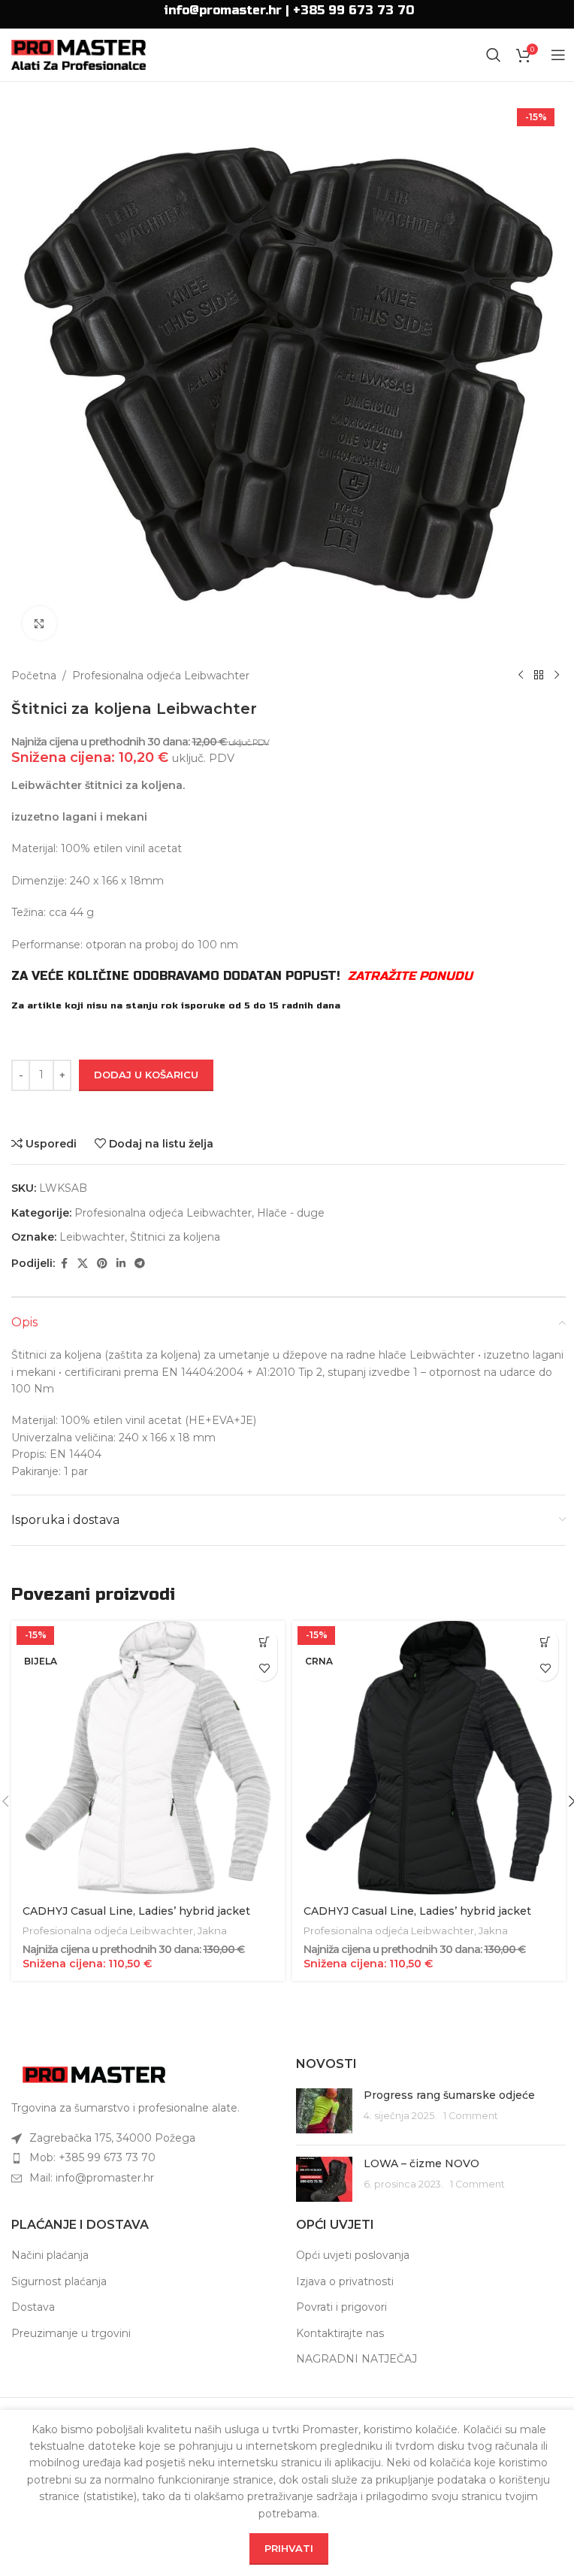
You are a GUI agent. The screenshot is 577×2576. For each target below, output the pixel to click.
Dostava (33, 2307)
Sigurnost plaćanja (59, 2281)
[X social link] (83, 1264)
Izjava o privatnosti (345, 2281)
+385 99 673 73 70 (353, 10)
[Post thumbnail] (324, 2111)
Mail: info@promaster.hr (92, 2178)
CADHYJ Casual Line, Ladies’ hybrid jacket (136, 1911)
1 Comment (471, 2116)
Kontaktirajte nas (340, 2333)
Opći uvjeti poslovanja (353, 2255)
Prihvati (289, 2548)
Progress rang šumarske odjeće (449, 2095)
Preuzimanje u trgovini (71, 2333)
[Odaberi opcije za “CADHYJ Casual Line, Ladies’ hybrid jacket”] (264, 1642)
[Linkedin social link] (121, 1264)
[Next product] (557, 676)
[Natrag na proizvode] (539, 676)
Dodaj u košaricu (146, 1075)
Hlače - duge (291, 1213)
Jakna (212, 1930)
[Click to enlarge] (39, 623)
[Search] (494, 55)
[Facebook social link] (64, 1264)
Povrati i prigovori (341, 2307)
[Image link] (94, 2074)
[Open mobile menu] (558, 55)
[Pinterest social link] (102, 1264)
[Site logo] (79, 54)
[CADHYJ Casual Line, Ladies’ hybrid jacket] (148, 1758)
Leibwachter (92, 1237)
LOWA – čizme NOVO (421, 2163)
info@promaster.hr (223, 10)
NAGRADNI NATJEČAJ (356, 2359)
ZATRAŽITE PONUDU (410, 976)
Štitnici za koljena (175, 1237)
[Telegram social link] (140, 1264)
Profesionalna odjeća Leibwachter (161, 676)
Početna (34, 676)
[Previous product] (521, 676)
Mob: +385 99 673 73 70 (92, 2157)
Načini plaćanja (50, 2255)
